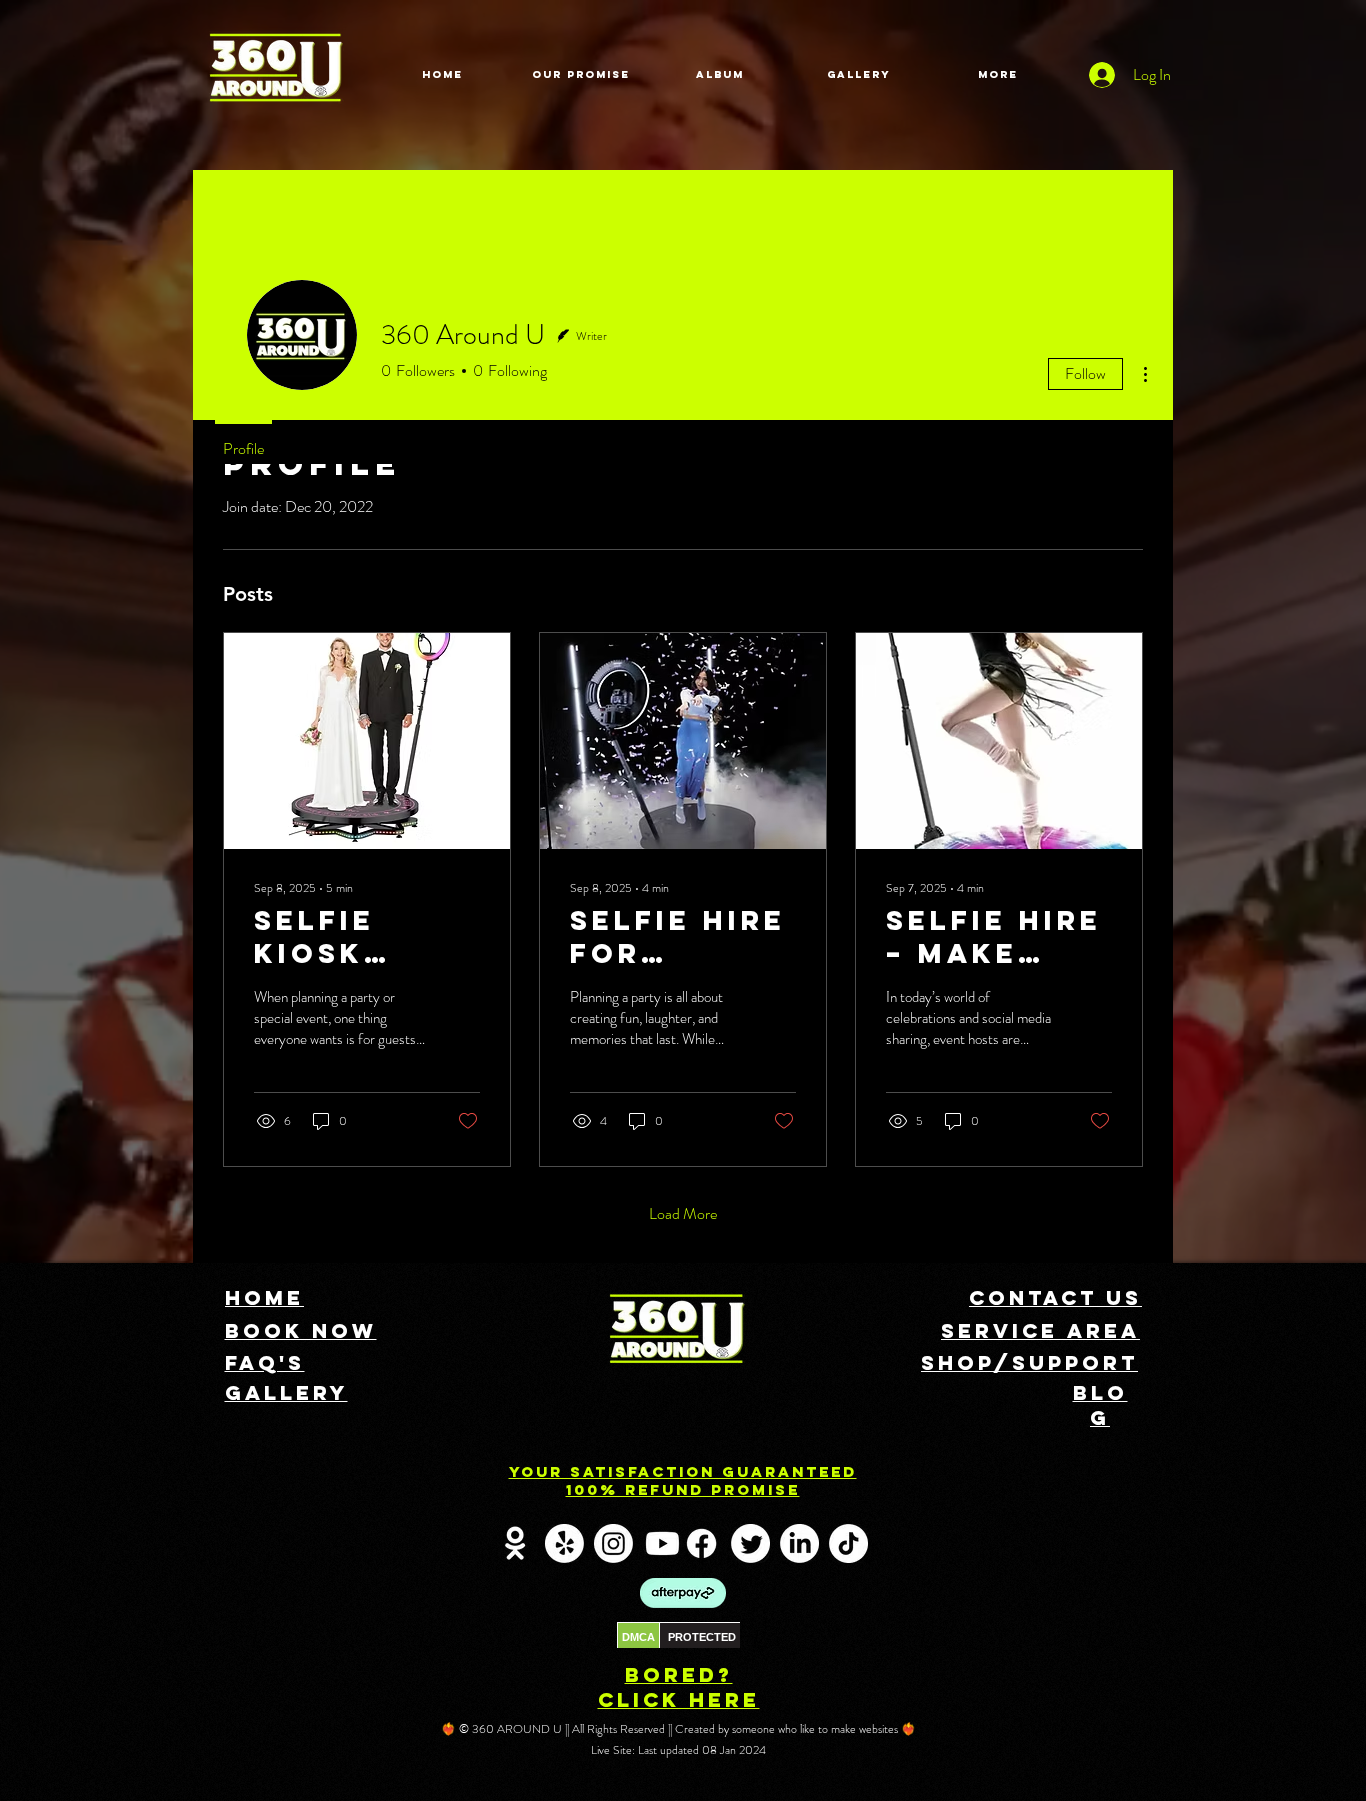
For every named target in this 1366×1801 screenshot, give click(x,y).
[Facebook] (701, 1543)
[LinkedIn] (799, 1543)
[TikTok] (848, 1543)
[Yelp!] (564, 1543)
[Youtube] (662, 1543)
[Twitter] (750, 1543)
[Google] (515, 1543)
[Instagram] (613, 1543)
